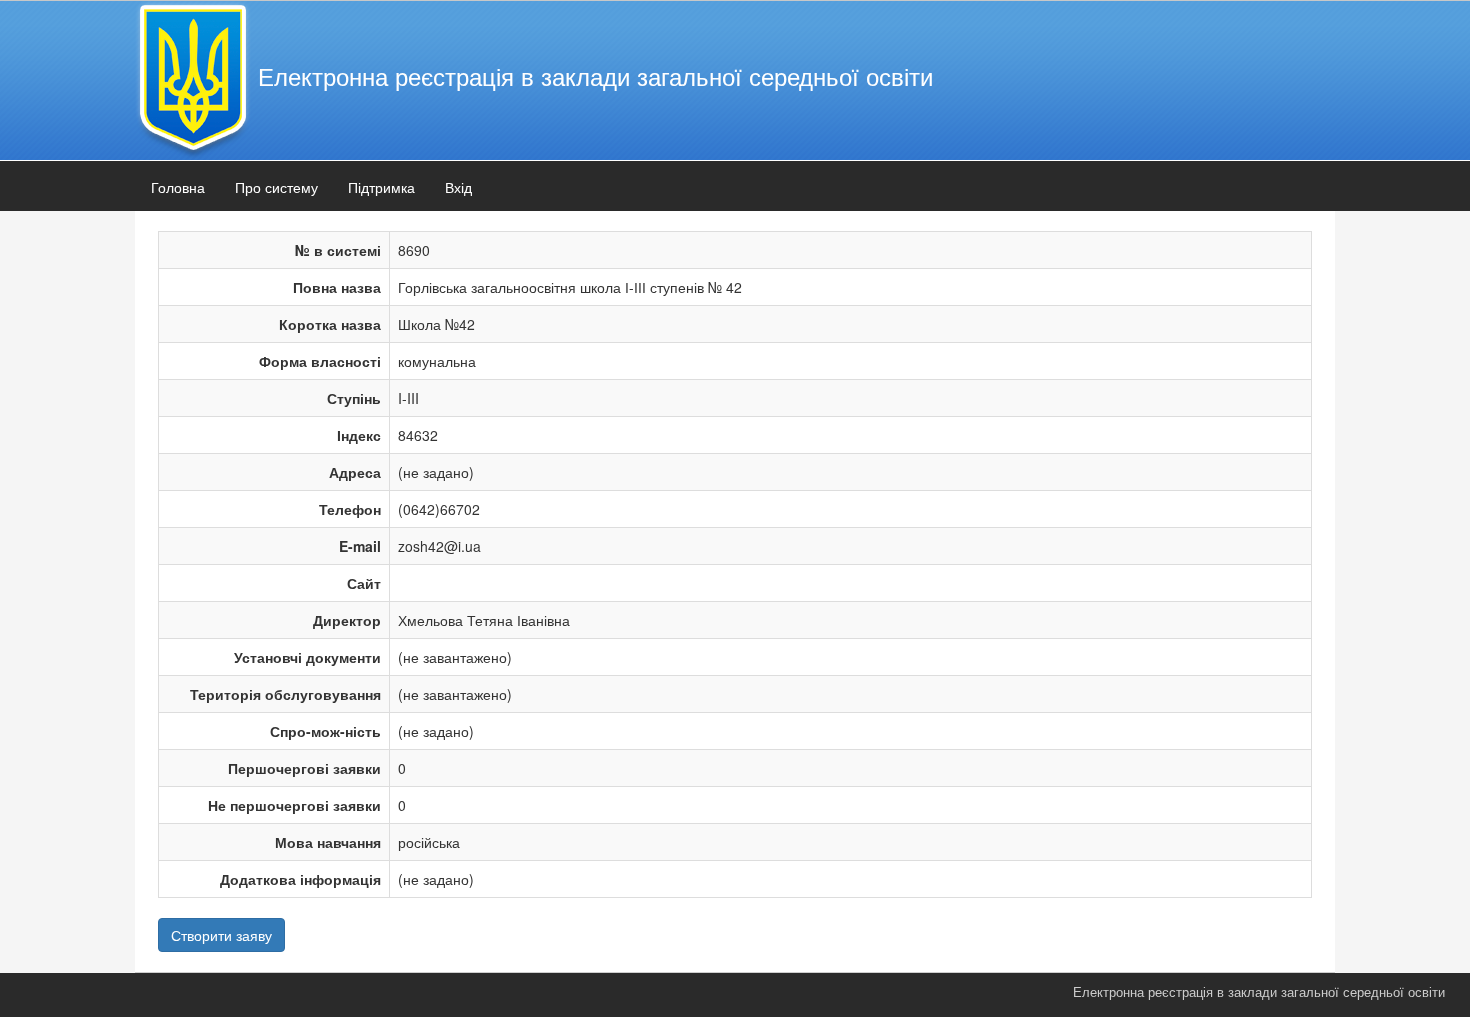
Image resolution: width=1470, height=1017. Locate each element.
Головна (178, 187)
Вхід (458, 187)
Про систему (276, 187)
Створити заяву (221, 935)
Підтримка (381, 187)
